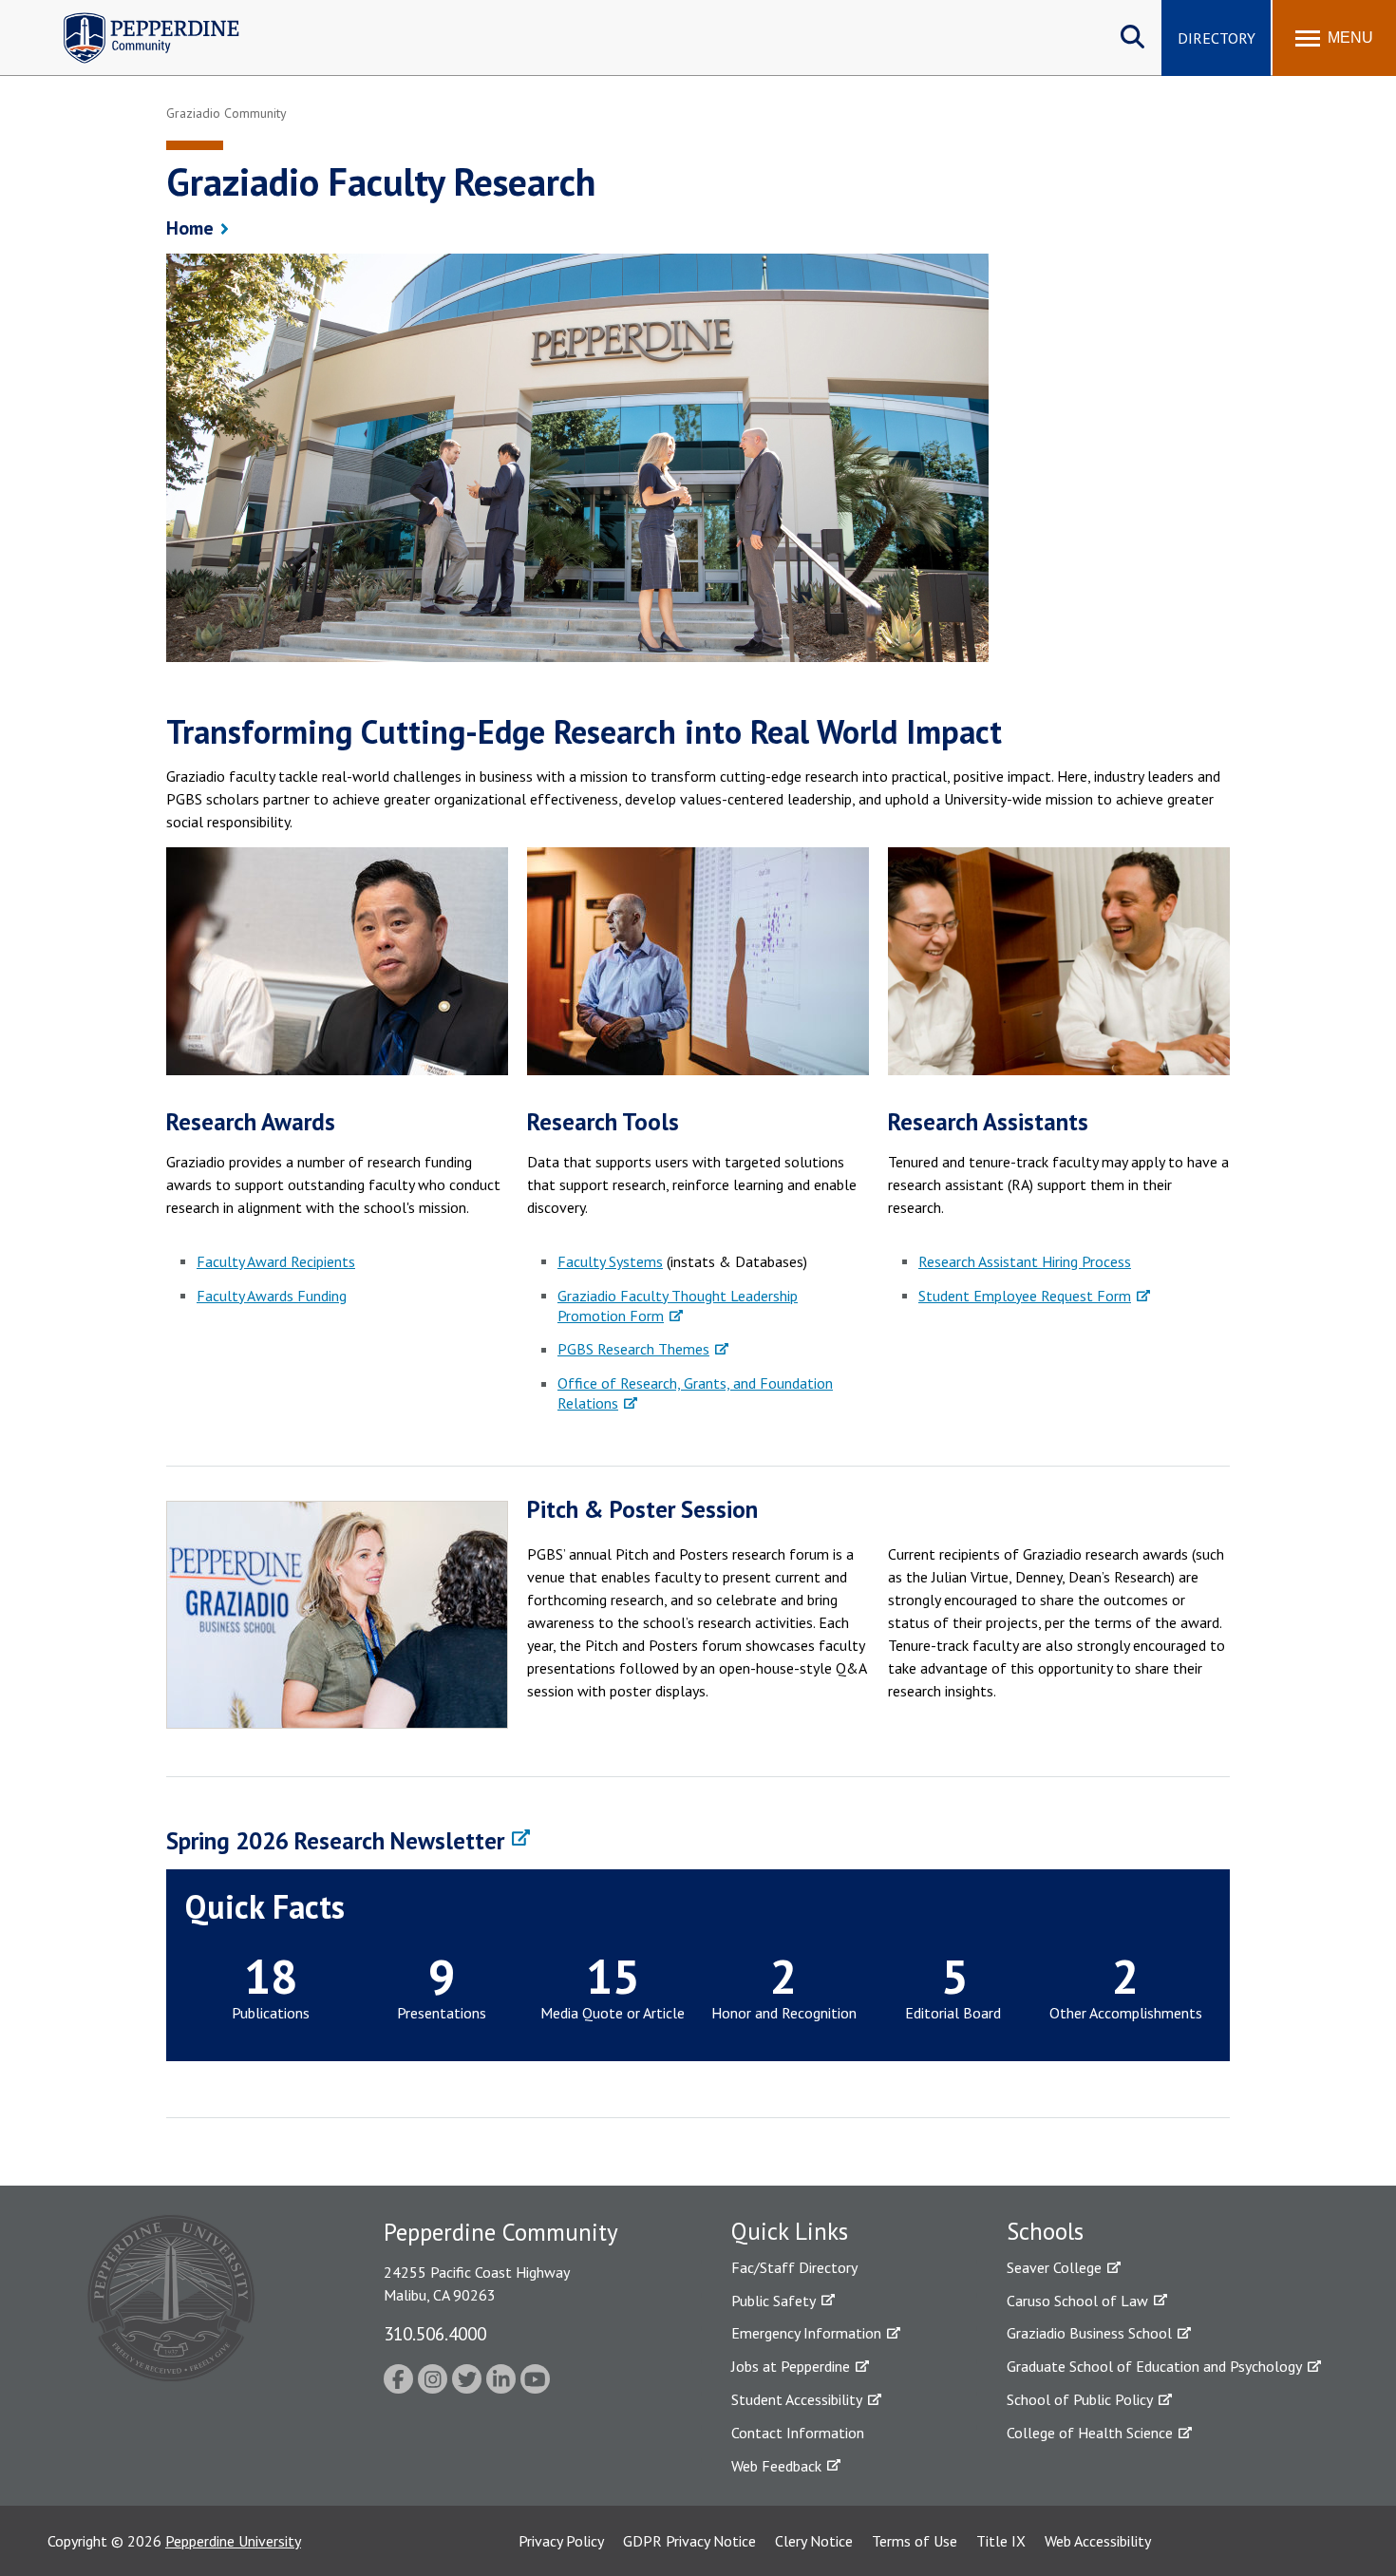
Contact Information (798, 2433)
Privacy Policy (561, 2541)
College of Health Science (1090, 2433)
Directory (1217, 38)
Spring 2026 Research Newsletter (335, 1841)
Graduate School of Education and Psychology (1154, 2366)
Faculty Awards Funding (272, 1296)
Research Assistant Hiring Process (1025, 1261)
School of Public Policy (1080, 2399)
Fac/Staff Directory (794, 2267)
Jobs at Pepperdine (791, 2366)
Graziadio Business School (1089, 2333)
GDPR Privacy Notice (689, 2541)
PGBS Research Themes (633, 1349)
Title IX (1001, 2541)
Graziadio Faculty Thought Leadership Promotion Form (678, 1306)
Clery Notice (814, 2541)
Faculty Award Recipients (276, 1261)
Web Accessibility (1098, 2541)
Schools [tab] (1045, 2231)
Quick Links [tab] (790, 2231)
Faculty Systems (610, 1261)
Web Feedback (776, 2466)
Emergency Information (806, 2333)
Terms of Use (915, 2541)
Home (190, 228)
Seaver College (1054, 2267)
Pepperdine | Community (137, 18)
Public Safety (773, 2301)
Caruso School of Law (1077, 2301)
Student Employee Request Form (1025, 1296)
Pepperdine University (233, 2541)
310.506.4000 (435, 2333)
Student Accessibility (797, 2399)
